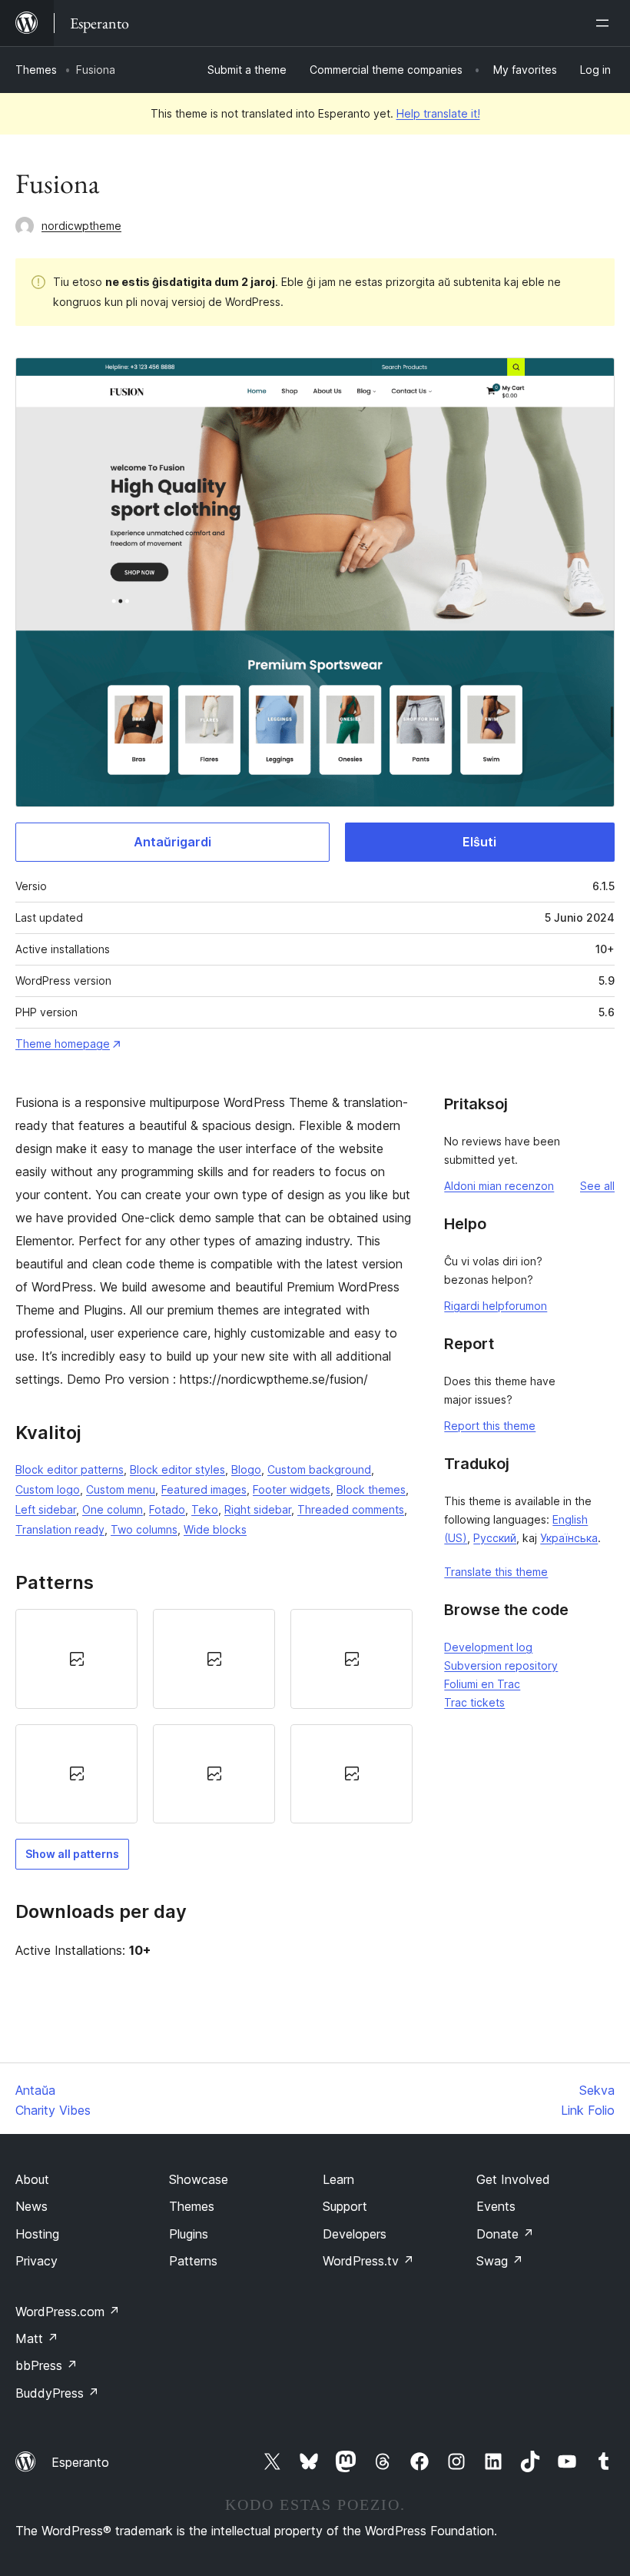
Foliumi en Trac (482, 1684)
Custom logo (48, 1489)
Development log (488, 1647)
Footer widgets (292, 1489)
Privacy (36, 2261)
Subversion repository (501, 1665)
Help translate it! (438, 113)
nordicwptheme (81, 226)
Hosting (37, 2234)
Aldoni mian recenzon (499, 1186)
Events (496, 2206)
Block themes (371, 1489)
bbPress (46, 2365)
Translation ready (60, 1529)
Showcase (199, 2179)
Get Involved (513, 2179)
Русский (495, 1538)
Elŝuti (479, 842)
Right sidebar (258, 1509)
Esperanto (80, 2462)
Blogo (246, 1469)
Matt (37, 2338)
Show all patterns (72, 1854)
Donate (505, 2234)
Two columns (144, 1529)
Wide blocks (215, 1529)
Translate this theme (496, 1572)
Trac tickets (474, 1702)
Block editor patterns (70, 1469)
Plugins (189, 2234)
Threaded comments (351, 1509)
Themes (36, 70)
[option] (76, 1659)
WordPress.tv (368, 2261)
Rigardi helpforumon (496, 1306)
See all (597, 1186)
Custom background (319, 1469)
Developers (355, 2234)
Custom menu (121, 1489)
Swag (500, 2261)
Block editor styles (177, 1469)
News (31, 2206)
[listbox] (214, 1716)
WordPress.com (68, 2312)
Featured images (204, 1489)
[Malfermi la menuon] (605, 23)
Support (345, 2206)
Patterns (193, 2261)
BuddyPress (57, 2393)
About (32, 2179)
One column (113, 1509)
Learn (338, 2179)
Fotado (167, 1509)
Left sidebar (46, 1509)
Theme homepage (63, 1044)
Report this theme (490, 1426)
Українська (569, 1538)
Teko (205, 1509)
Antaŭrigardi (172, 842)
